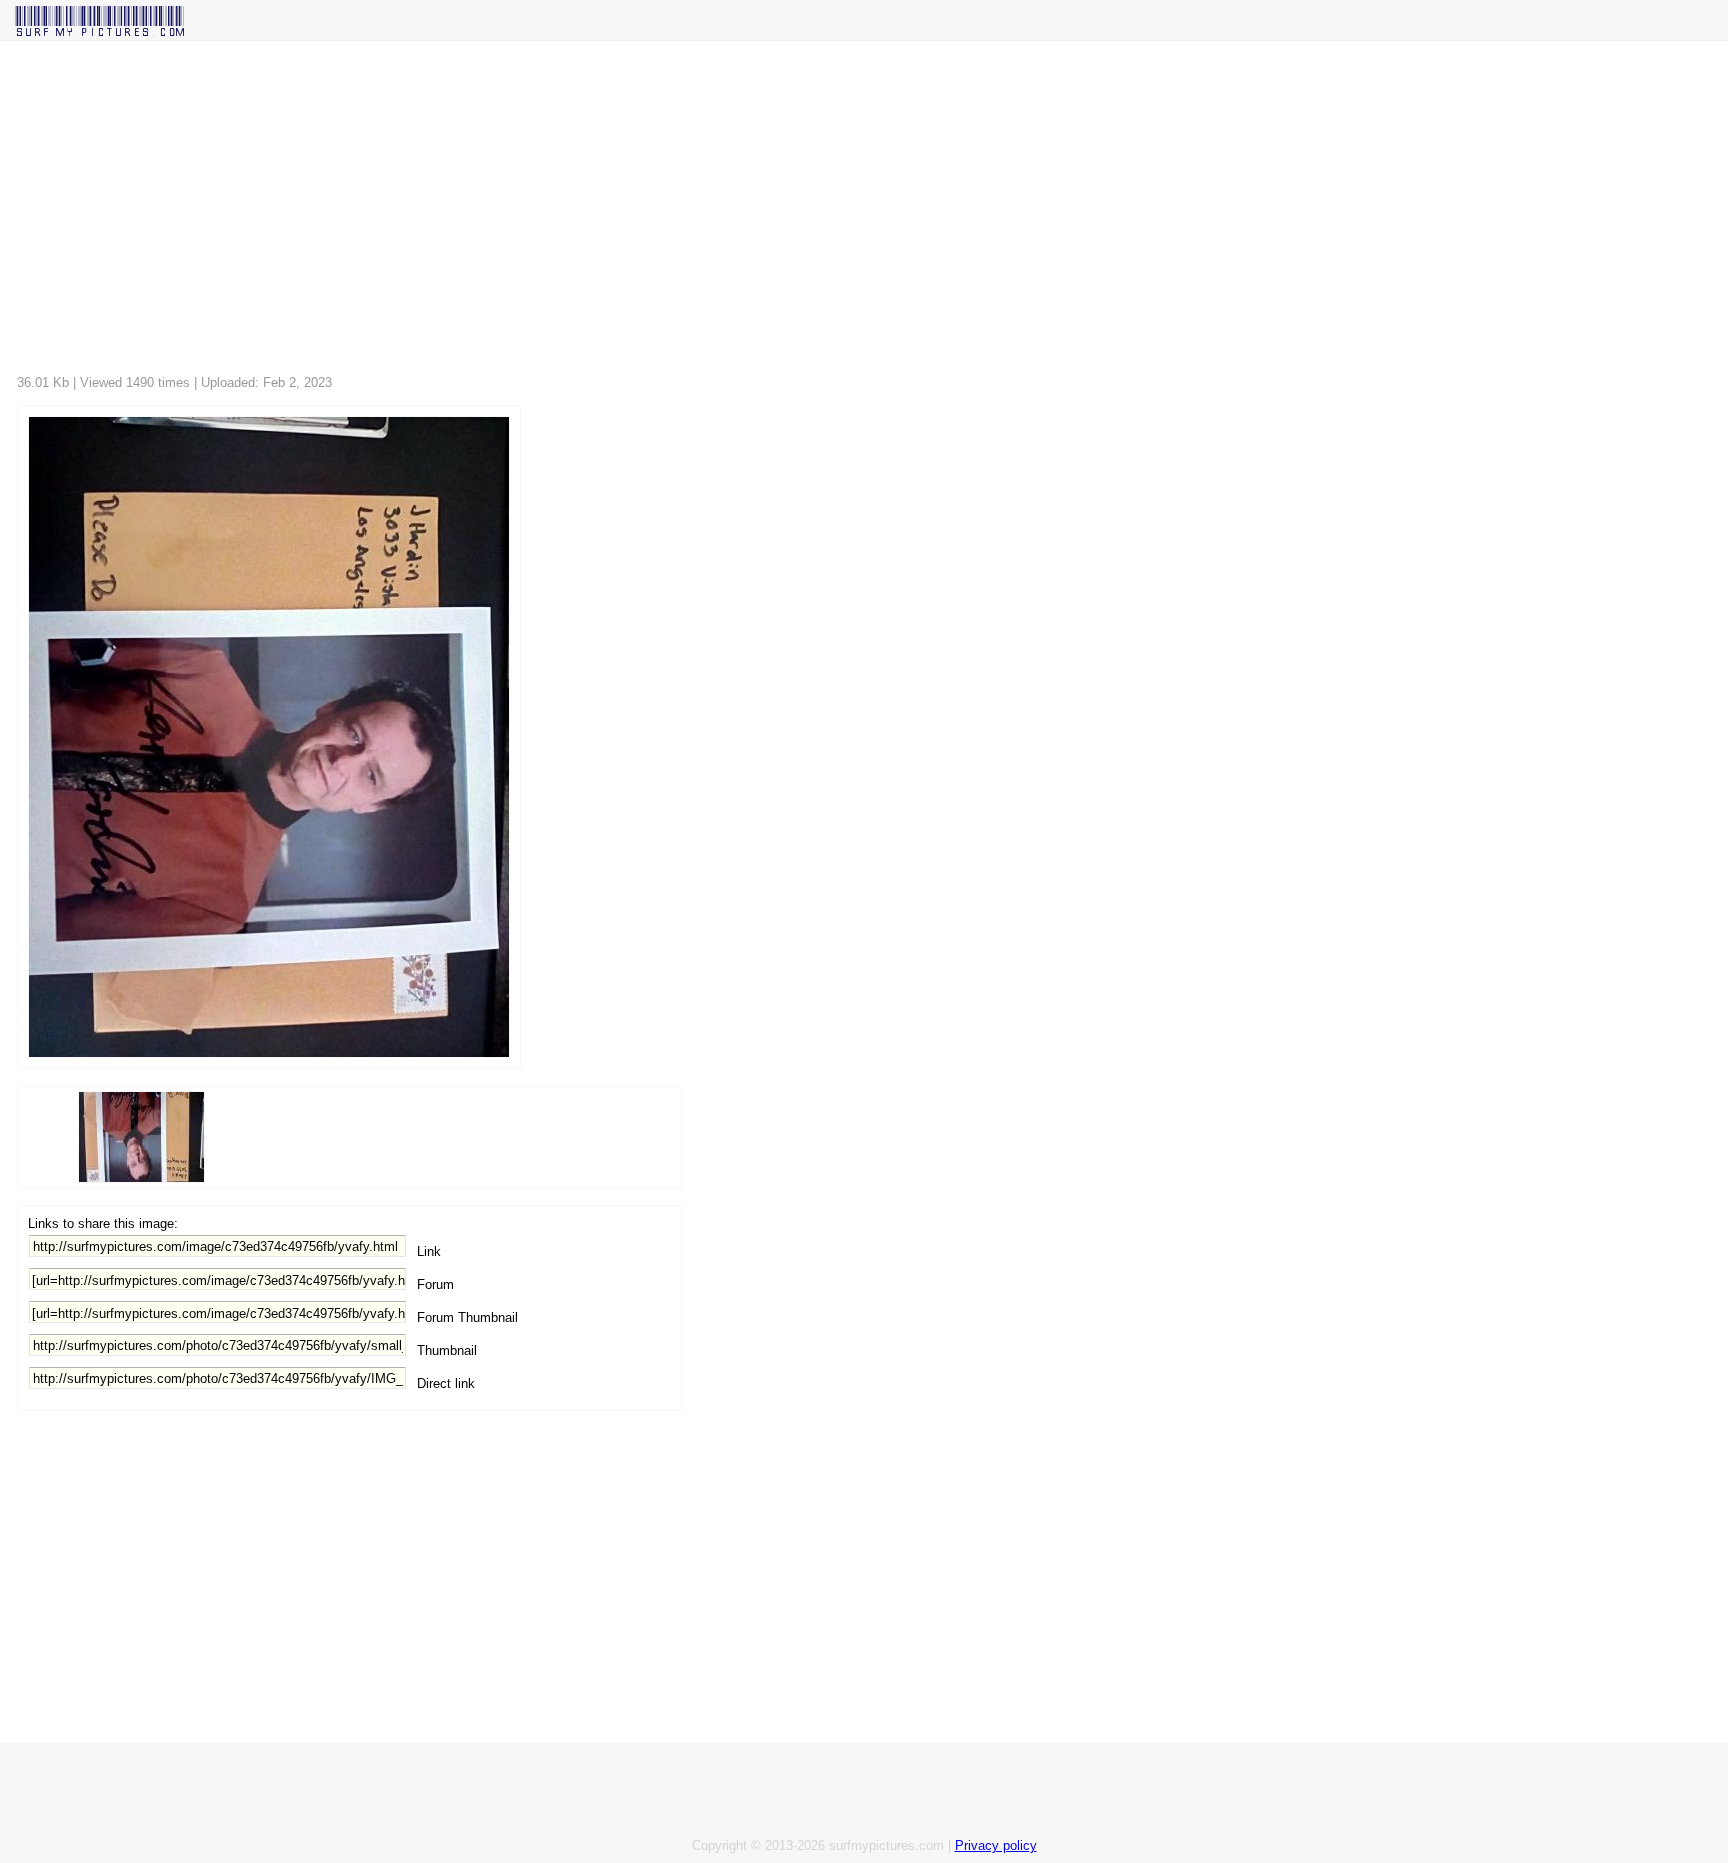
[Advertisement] (617, 213)
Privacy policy (996, 1845)
